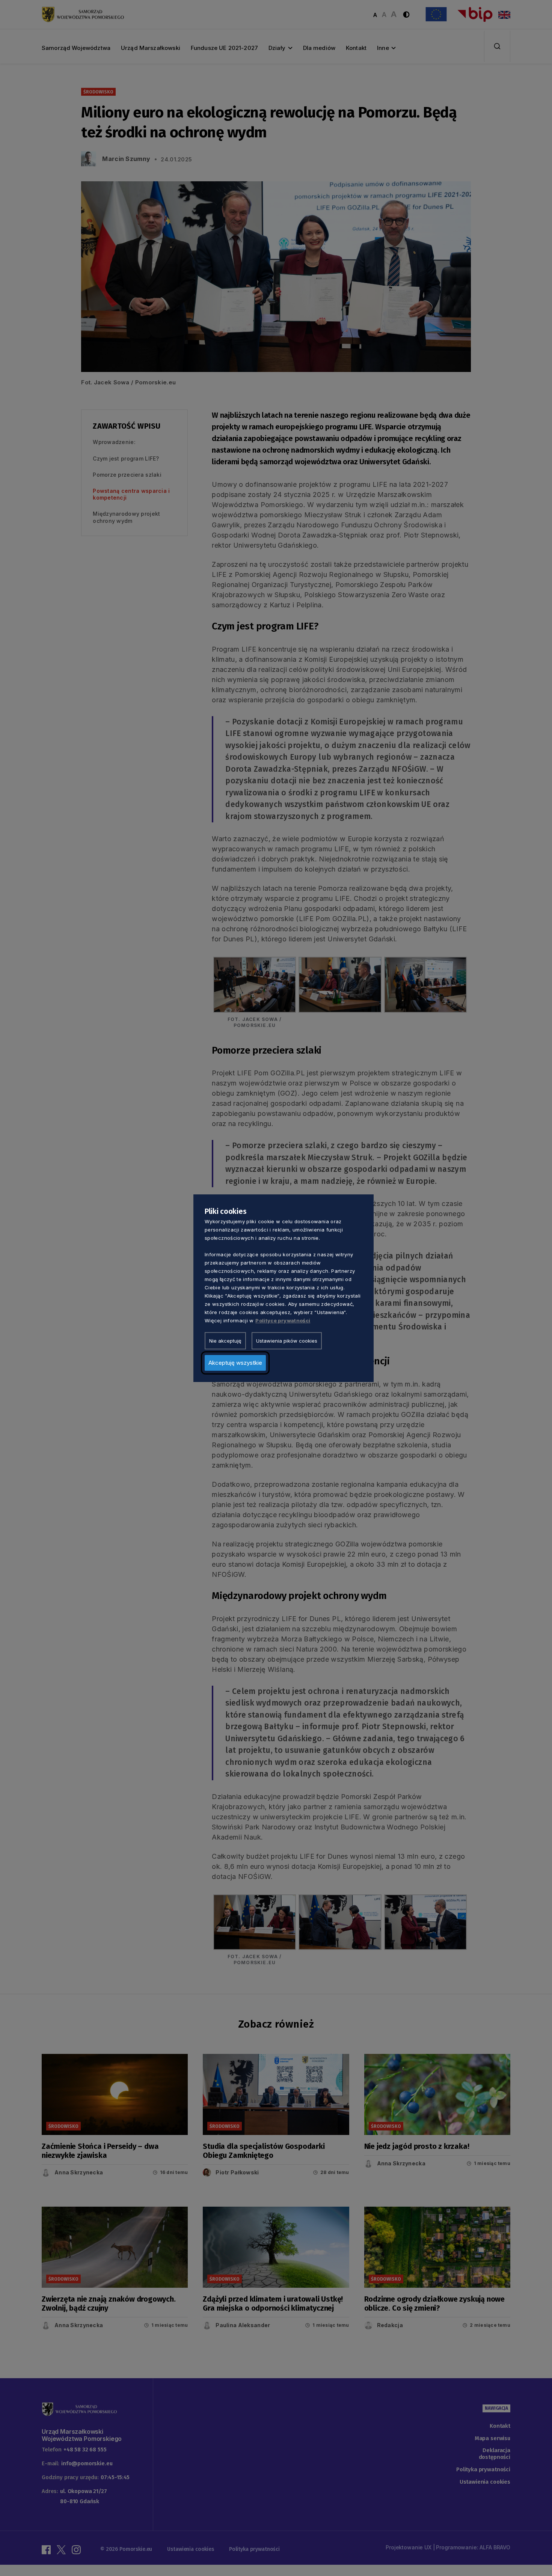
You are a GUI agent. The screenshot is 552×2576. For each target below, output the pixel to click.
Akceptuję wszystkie (235, 1362)
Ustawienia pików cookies (287, 1340)
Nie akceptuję (225, 1340)
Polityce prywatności (283, 1320)
